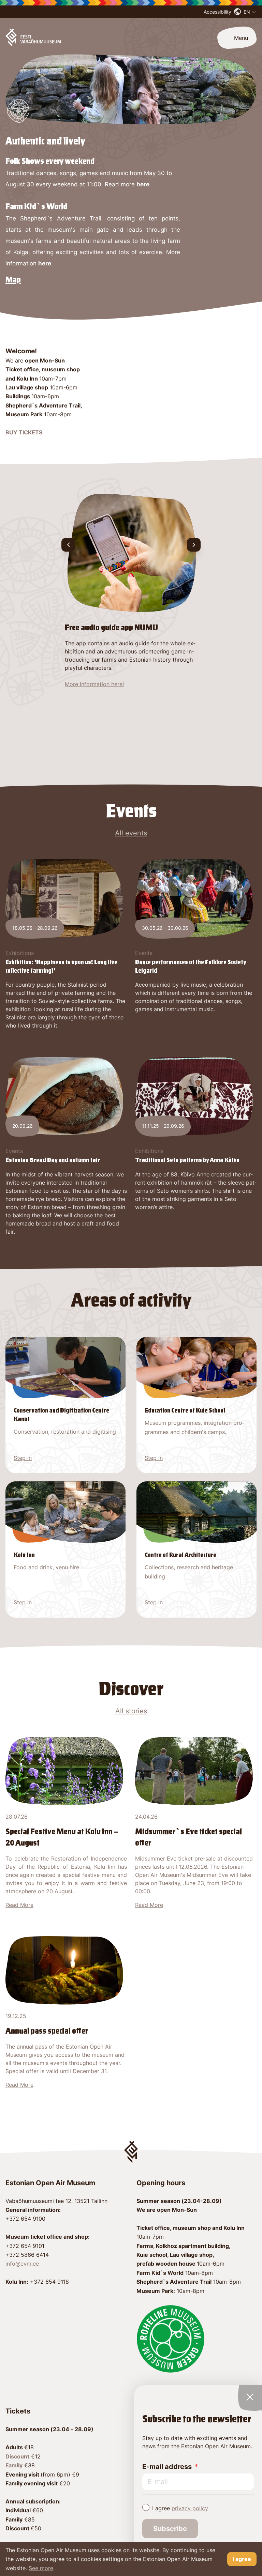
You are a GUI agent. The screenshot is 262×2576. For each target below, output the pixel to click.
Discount (17, 2456)
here (143, 184)
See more (41, 2568)
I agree (180, 2508)
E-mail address (167, 2467)
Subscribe (170, 2529)
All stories (131, 1711)
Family (14, 2465)
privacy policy (190, 2508)
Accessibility (217, 12)
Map (13, 280)
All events (131, 833)
